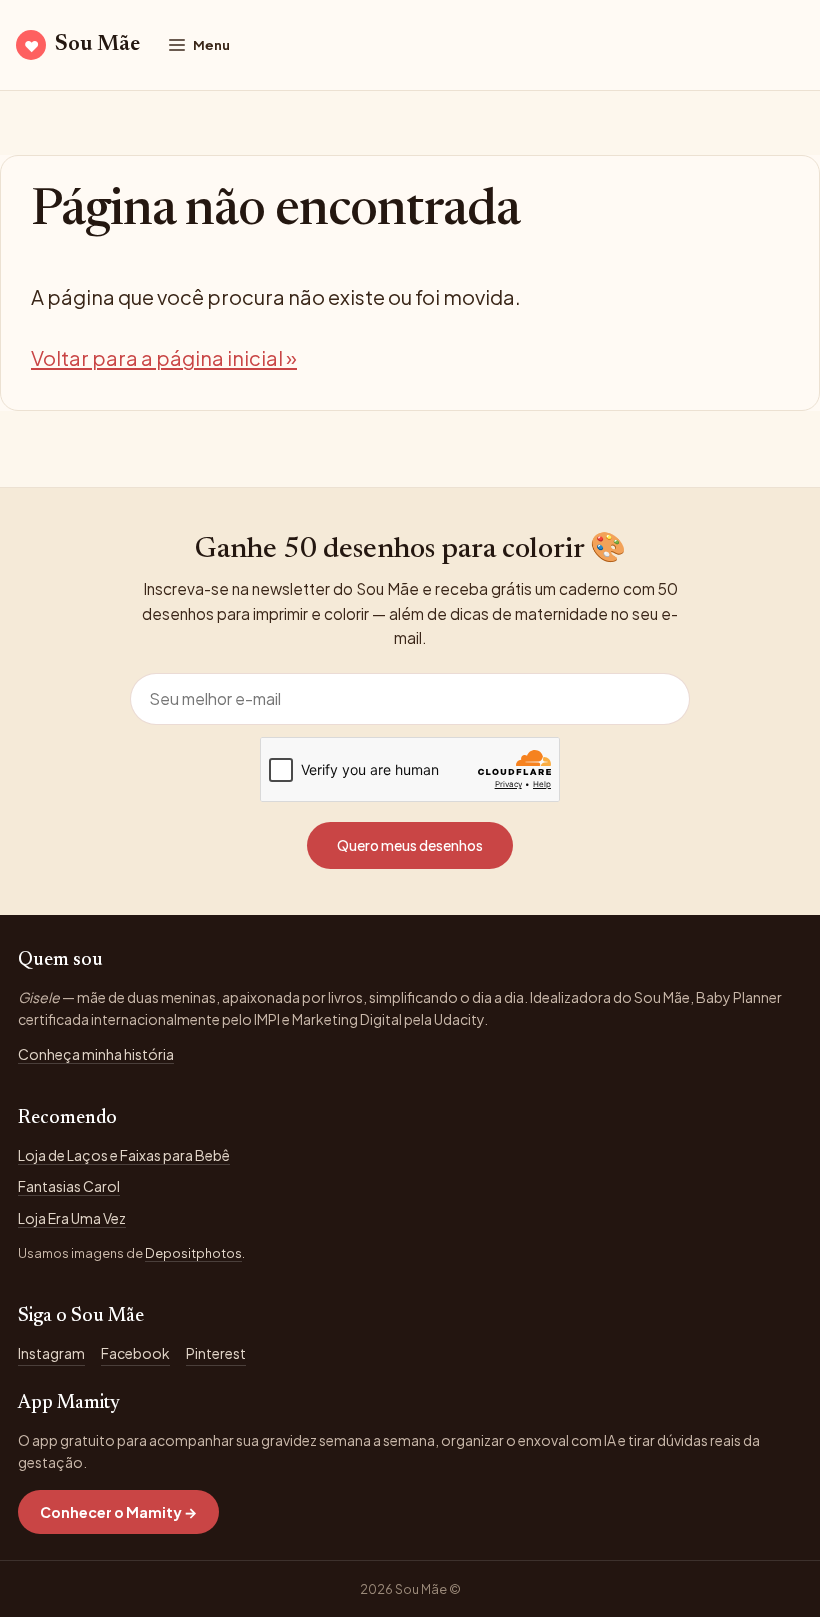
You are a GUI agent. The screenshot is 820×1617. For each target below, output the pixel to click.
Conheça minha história (96, 1054)
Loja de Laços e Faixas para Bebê (124, 1155)
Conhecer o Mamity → (118, 1512)
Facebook (135, 1353)
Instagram (51, 1353)
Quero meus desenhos (410, 845)
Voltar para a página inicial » (164, 357)
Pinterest (216, 1353)
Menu (211, 45)
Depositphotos (193, 1253)
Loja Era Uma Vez (72, 1218)
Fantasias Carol (69, 1186)
